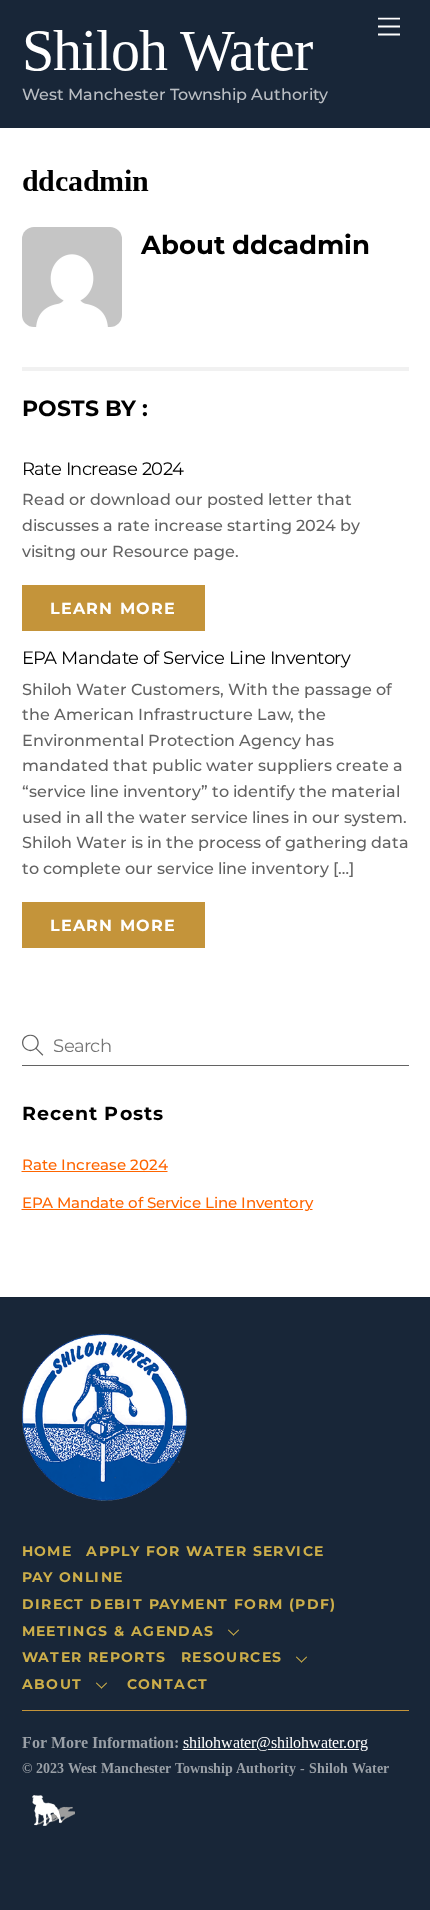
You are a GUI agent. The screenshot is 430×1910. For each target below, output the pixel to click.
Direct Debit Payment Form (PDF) (179, 1604)
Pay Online (73, 1577)
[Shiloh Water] (104, 1486)
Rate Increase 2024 (103, 468)
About (52, 1684)
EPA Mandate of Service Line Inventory (186, 657)
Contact (168, 1684)
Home (47, 1551)
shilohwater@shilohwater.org (275, 1742)
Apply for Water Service (205, 1551)
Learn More (112, 608)
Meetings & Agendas (118, 1631)
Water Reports (94, 1657)
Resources (232, 1657)
